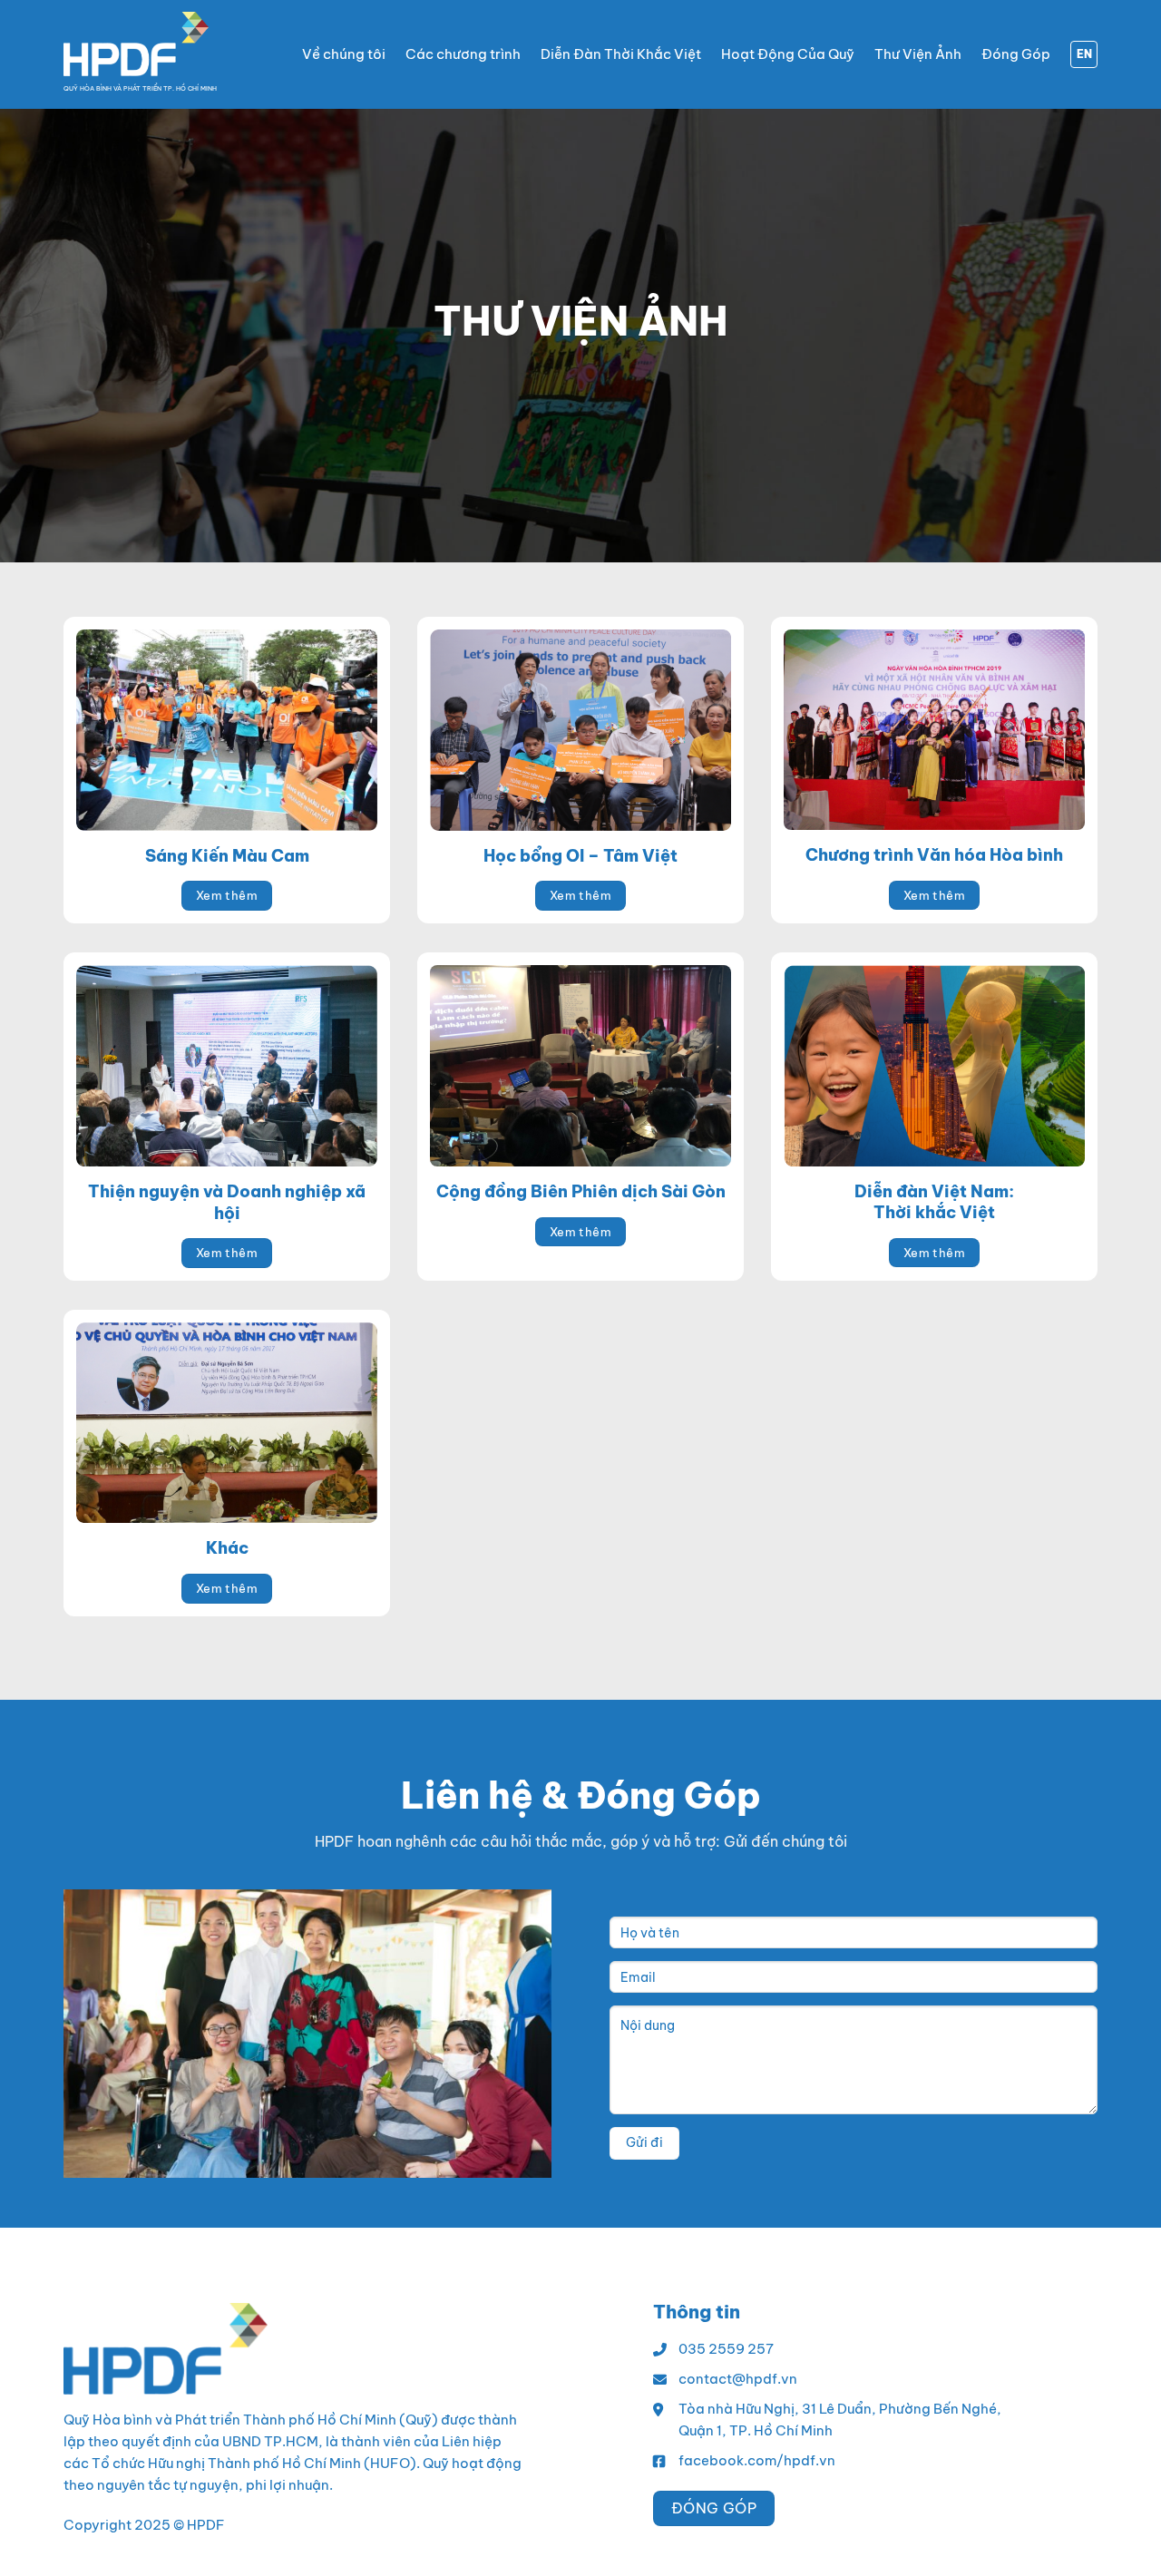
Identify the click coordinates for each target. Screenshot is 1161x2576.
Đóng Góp (1016, 54)
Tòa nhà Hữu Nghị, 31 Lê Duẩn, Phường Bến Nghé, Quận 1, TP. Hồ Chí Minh (840, 2420)
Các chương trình (463, 54)
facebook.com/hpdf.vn (757, 2460)
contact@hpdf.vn (738, 2379)
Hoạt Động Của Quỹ (788, 54)
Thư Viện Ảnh (918, 54)
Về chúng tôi (344, 54)
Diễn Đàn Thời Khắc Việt (621, 54)
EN (1084, 54)
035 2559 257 (726, 2349)
